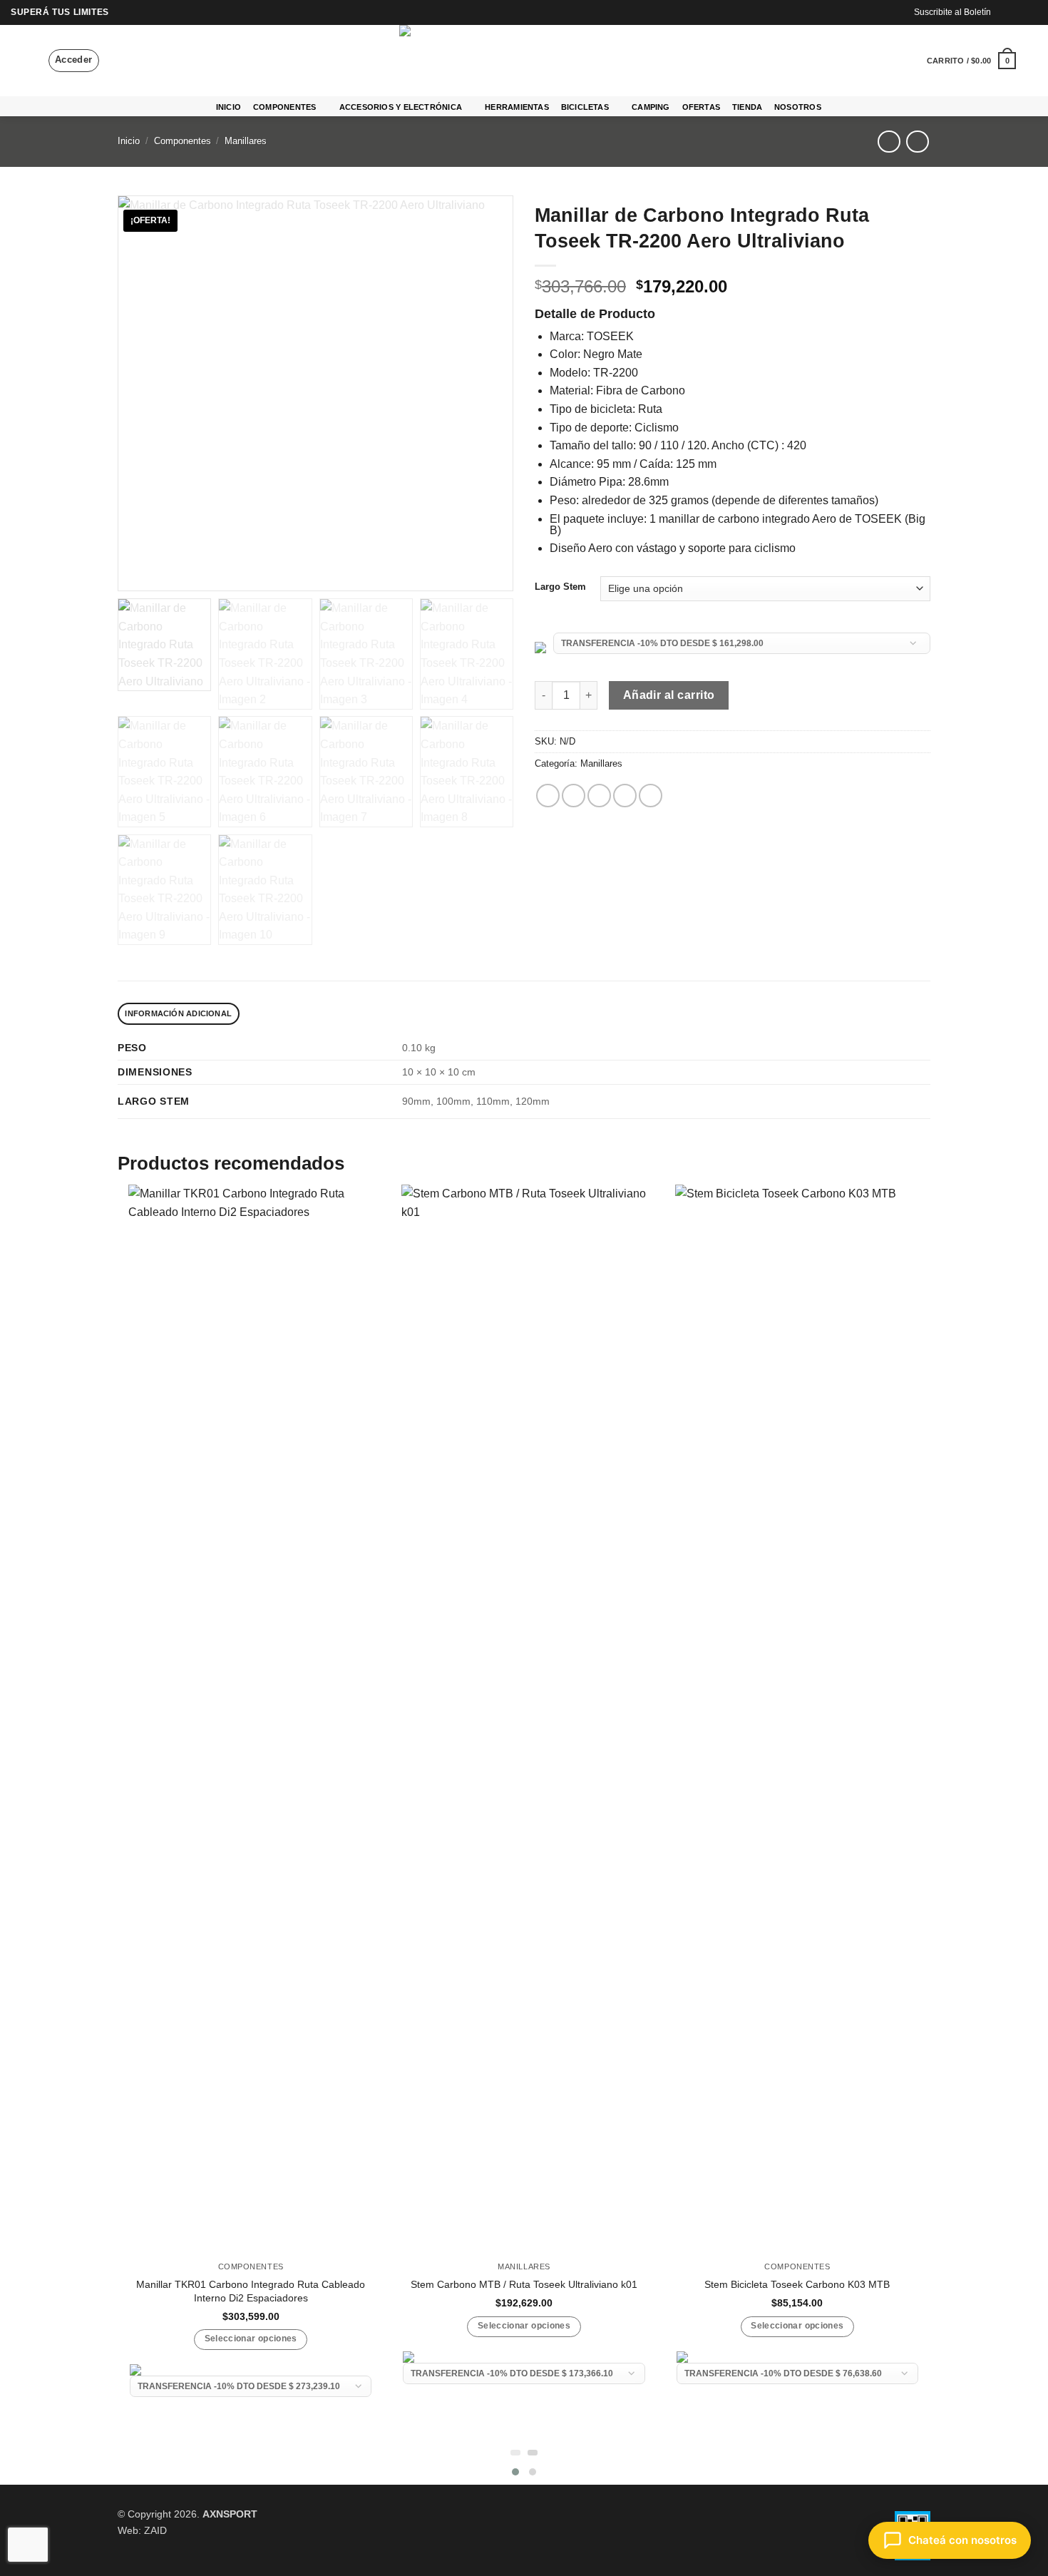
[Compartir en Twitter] (574, 796)
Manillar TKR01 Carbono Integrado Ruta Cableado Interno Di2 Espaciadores (251, 2291)
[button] (18, 61)
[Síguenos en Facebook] (1003, 12)
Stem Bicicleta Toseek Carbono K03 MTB (797, 2284)
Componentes (284, 107)
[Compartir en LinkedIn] (651, 796)
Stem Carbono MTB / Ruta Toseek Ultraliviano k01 (524, 2284)
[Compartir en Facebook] (548, 796)
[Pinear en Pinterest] (625, 796)
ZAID (155, 2530)
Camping (651, 107)
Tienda (747, 107)
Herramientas (517, 107)
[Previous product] (917, 142)
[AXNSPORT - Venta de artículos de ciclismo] (524, 61)
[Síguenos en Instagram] (1017, 12)
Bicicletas (585, 107)
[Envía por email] (599, 796)
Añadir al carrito (669, 695)
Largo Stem (560, 587)
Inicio (228, 107)
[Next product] (889, 142)
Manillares (246, 141)
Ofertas (702, 107)
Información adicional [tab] (178, 1013)
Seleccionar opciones (251, 2339)
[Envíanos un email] (1030, 12)
